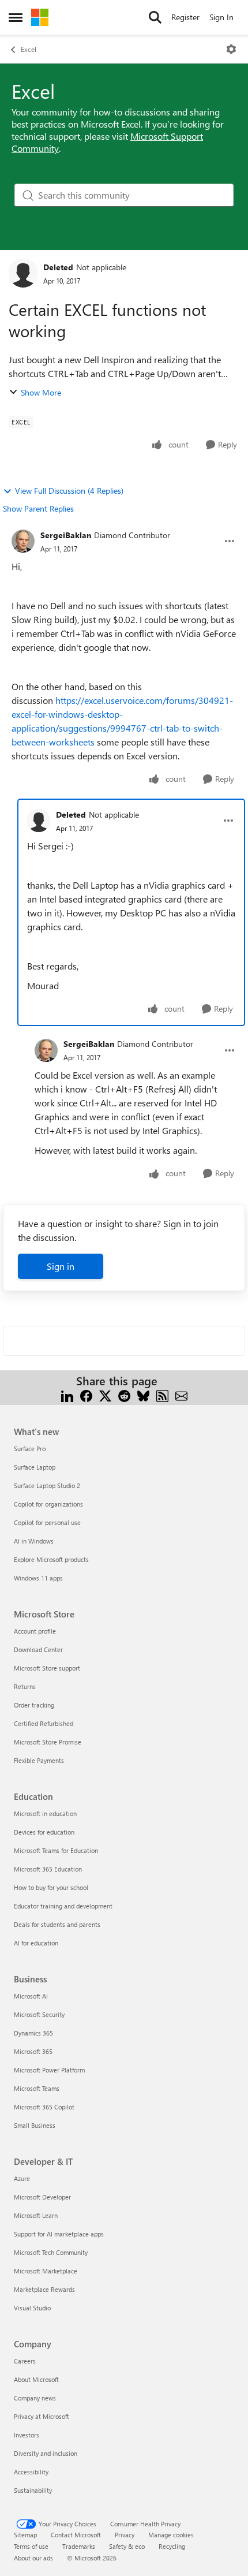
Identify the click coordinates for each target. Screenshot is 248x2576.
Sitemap (25, 2535)
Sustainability (33, 2490)
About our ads (33, 2558)
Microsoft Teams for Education (56, 1850)
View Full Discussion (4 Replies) (69, 491)
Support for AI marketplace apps (59, 2234)
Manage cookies (171, 2535)
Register (185, 17)
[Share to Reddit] (124, 1395)
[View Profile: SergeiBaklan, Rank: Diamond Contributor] (23, 541)
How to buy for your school (51, 1887)
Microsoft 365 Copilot (44, 2107)
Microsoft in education (45, 1813)
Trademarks (79, 2546)
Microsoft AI (31, 1996)
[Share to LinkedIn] (67, 1395)
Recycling (172, 2546)
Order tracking (34, 1705)
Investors (27, 2435)
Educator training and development (63, 1906)
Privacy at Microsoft (42, 2416)
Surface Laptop (35, 1467)
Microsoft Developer (42, 2197)
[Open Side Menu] (16, 17)
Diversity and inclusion (46, 2453)
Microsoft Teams (37, 2088)
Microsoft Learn (36, 2215)
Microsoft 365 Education (48, 1869)
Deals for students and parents (57, 1924)
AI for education (36, 1943)
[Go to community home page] (40, 17)
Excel (29, 49)
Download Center (38, 1649)
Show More (41, 392)
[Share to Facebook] (86, 1395)
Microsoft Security (39, 2014)
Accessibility (31, 2472)
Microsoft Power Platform (49, 2070)
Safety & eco (127, 2546)
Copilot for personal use (47, 1522)
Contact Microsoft (76, 2535)
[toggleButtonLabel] (231, 49)
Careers (25, 2361)
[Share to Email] (181, 1395)
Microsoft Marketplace (46, 2271)
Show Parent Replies (38, 508)
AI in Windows (34, 1541)
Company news (35, 2398)
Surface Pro (30, 1449)
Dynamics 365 (33, 2033)
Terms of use (31, 2546)
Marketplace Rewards (44, 2289)
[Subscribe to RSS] (162, 1395)
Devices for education (44, 1832)
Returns (25, 1686)
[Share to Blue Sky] (143, 1395)
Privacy (125, 2535)
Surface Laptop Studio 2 (47, 1485)
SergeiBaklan (66, 535)
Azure (22, 2178)
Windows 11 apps (38, 1578)
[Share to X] (105, 1395)
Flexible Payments (39, 1760)
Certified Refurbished (44, 1723)
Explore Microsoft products (51, 1559)
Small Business (35, 2125)
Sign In (221, 17)
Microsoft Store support (47, 1668)
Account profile (35, 1631)
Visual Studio (32, 2308)
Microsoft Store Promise (48, 1742)
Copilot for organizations (48, 1504)
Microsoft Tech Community (51, 2252)
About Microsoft (36, 2379)
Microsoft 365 (33, 2051)
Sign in (61, 1266)
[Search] (155, 17)
